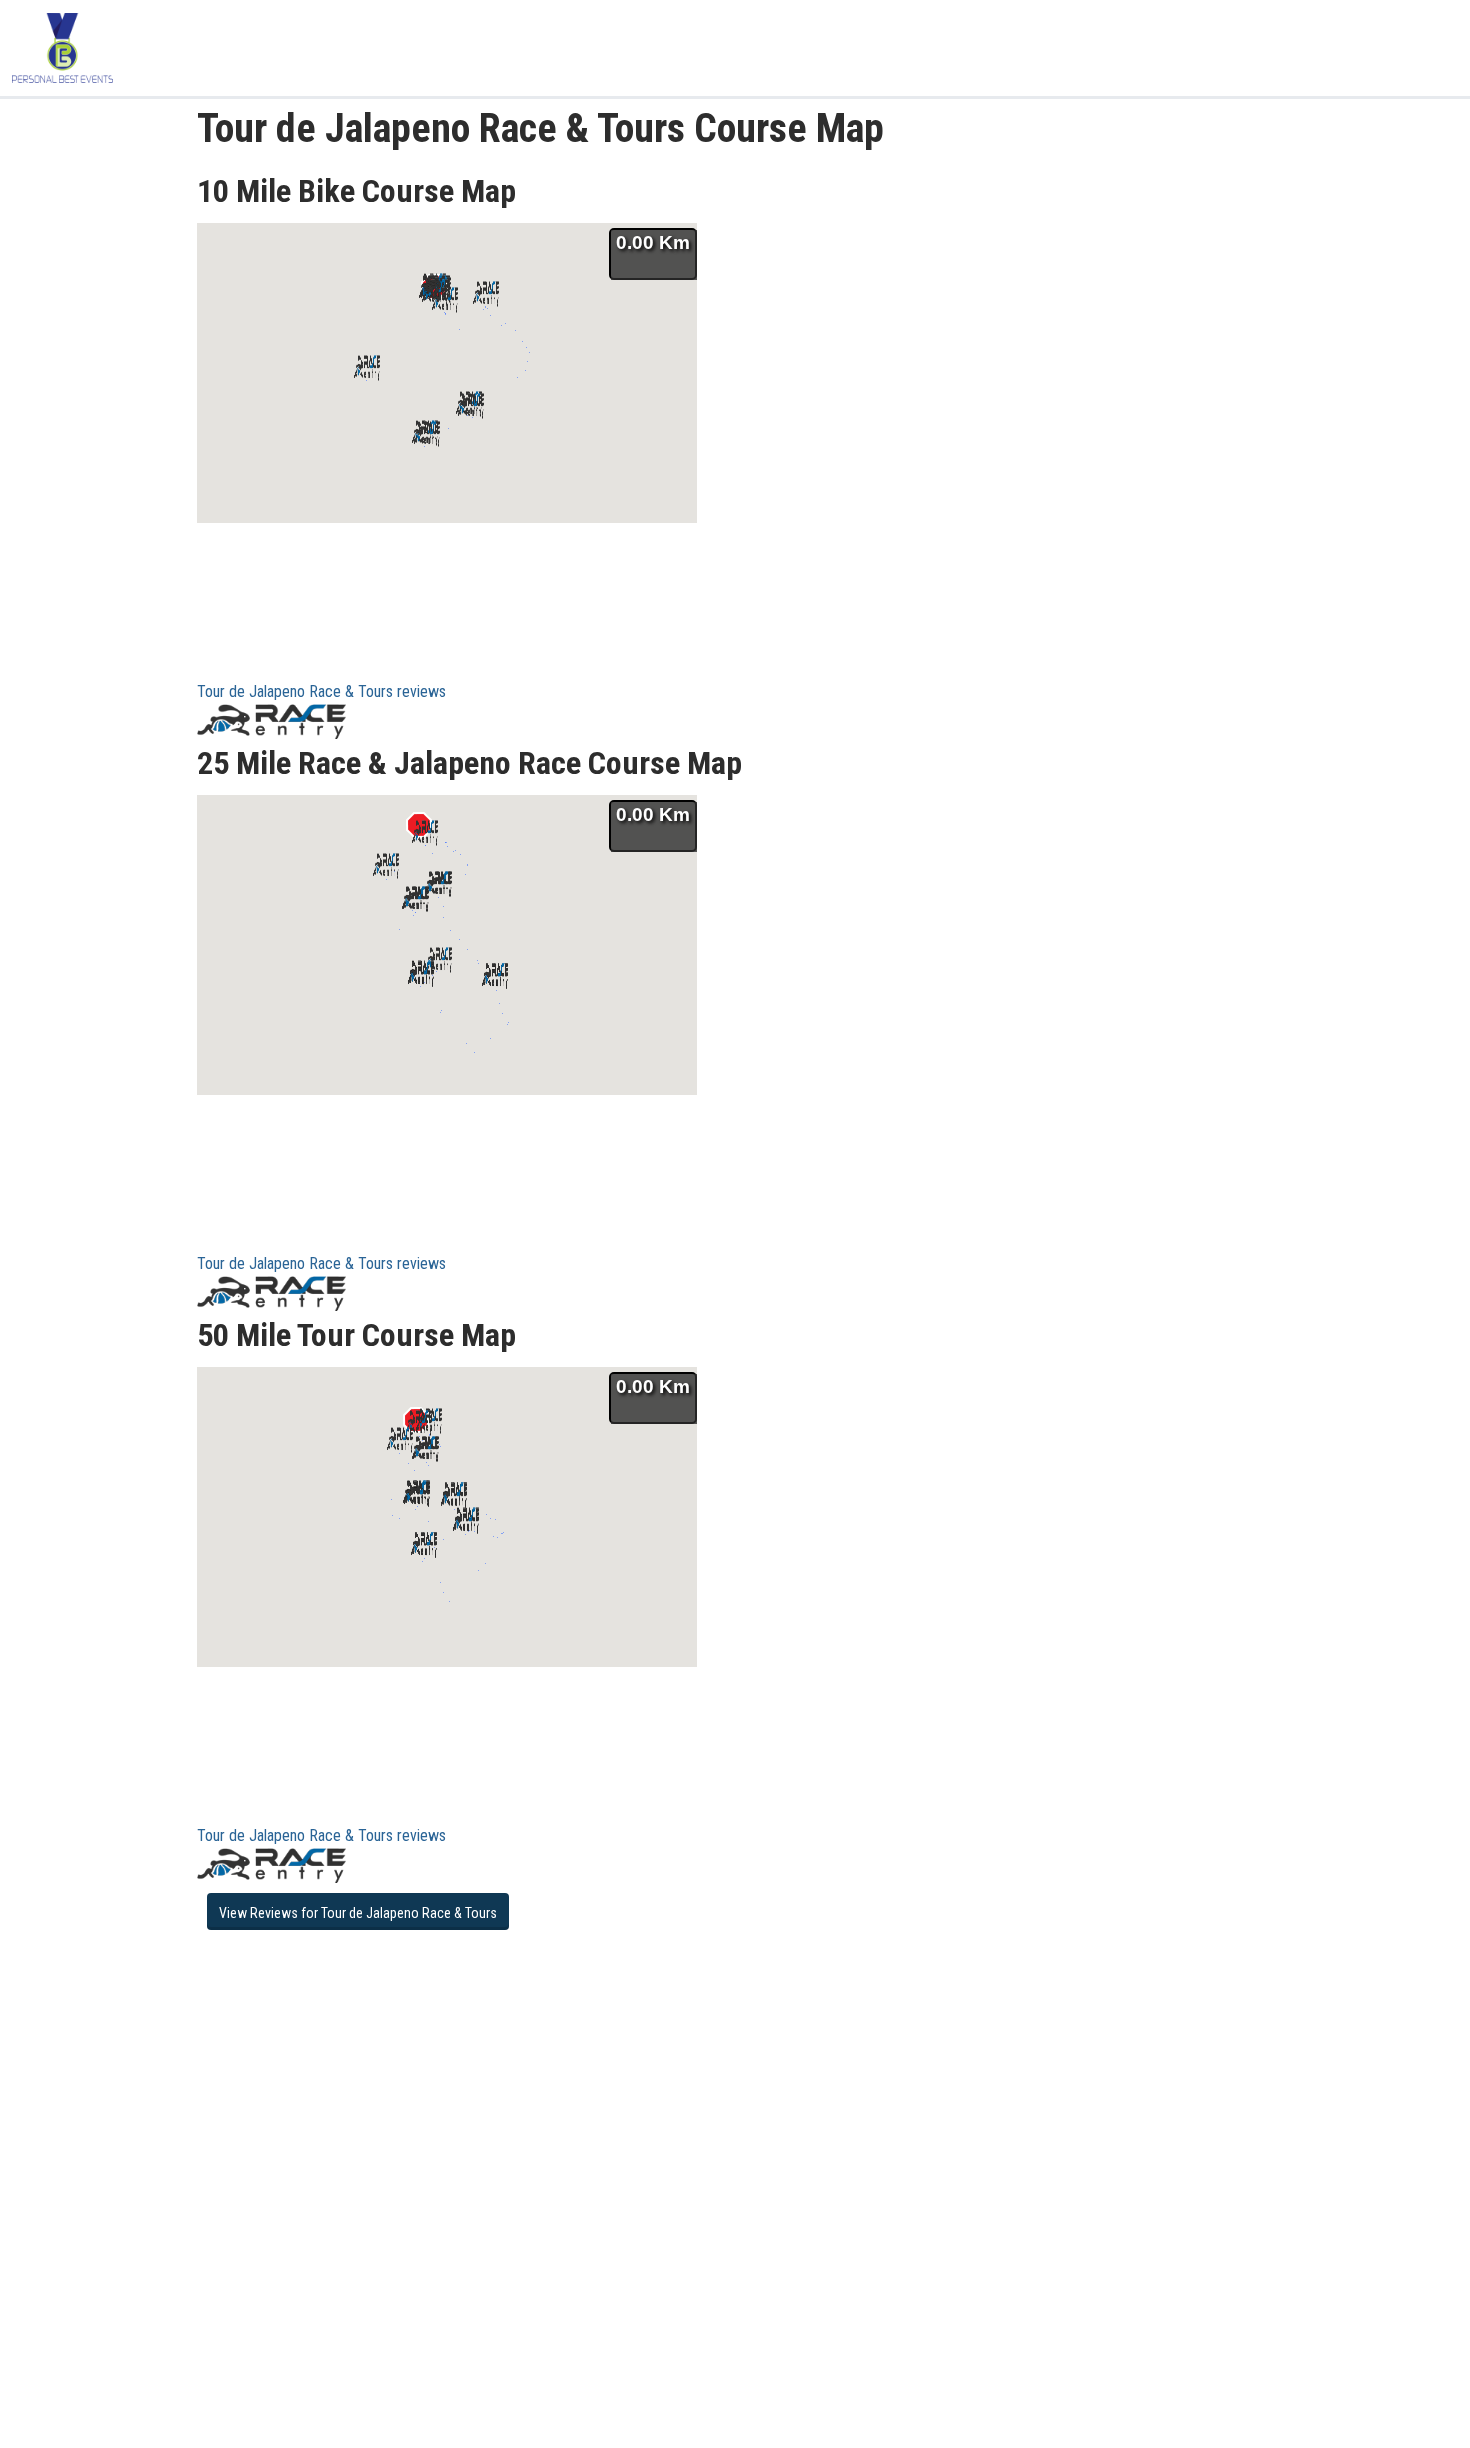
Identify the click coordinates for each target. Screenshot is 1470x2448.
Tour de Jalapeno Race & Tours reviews (321, 691)
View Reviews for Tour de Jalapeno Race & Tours (358, 1913)
